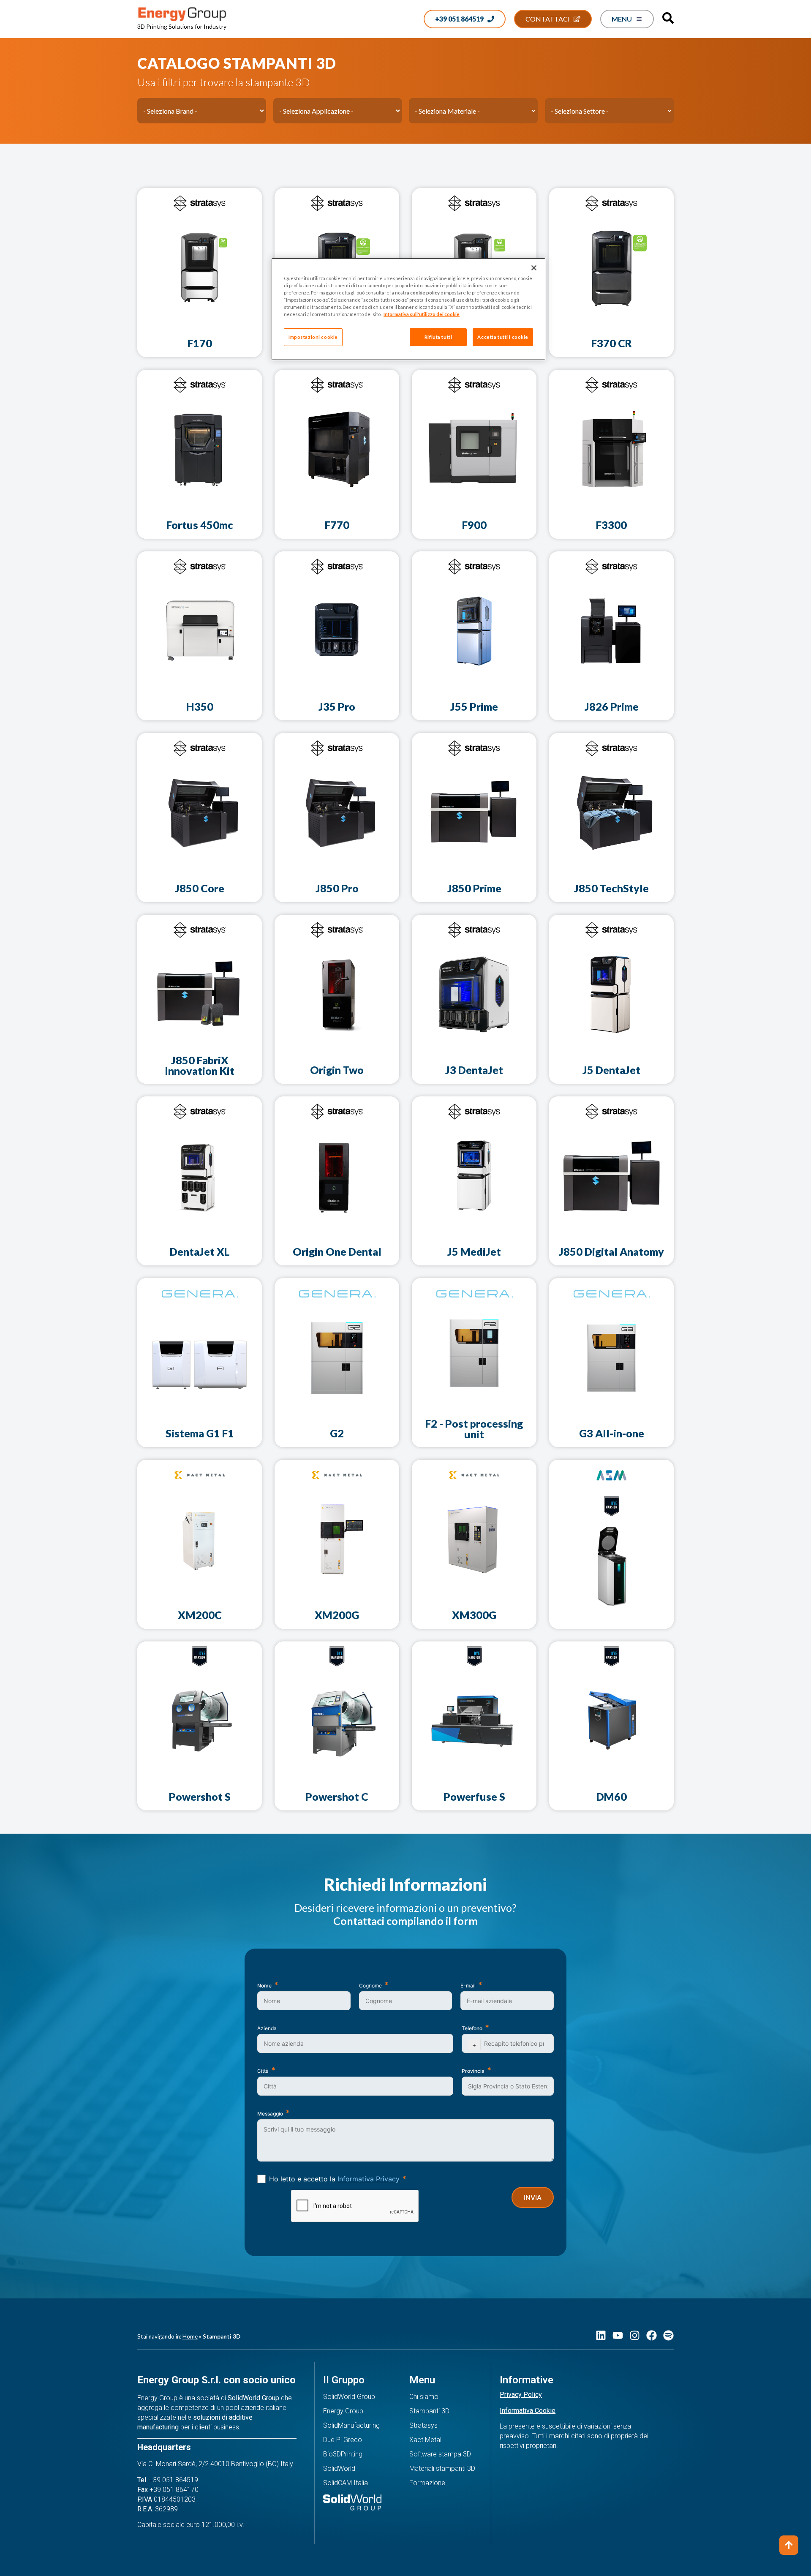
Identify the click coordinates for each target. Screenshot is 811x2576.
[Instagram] (635, 2335)
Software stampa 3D (440, 2454)
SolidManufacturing (351, 2425)
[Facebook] (652, 2335)
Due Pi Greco (343, 2440)
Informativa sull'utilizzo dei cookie (422, 314)
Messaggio (270, 2114)
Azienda (267, 2028)
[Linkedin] (601, 2335)
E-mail (468, 1986)
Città (263, 2071)
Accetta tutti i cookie (503, 337)
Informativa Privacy (369, 2179)
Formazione (427, 2483)
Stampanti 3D (429, 2411)
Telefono (472, 2028)
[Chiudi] (534, 268)
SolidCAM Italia (346, 2483)
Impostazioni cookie (313, 337)
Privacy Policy (521, 2395)
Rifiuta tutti (438, 337)
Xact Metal (425, 2440)
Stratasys (423, 2425)
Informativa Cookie (528, 2411)
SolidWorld (339, 2468)
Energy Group (343, 2411)
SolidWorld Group (349, 2397)
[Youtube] (618, 2335)
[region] (408, 309)
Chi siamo (424, 2397)
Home (190, 2336)
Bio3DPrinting (343, 2454)
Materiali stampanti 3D (442, 2468)
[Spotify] (668, 2335)
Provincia (473, 2071)
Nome (264, 1986)
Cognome (370, 1986)
